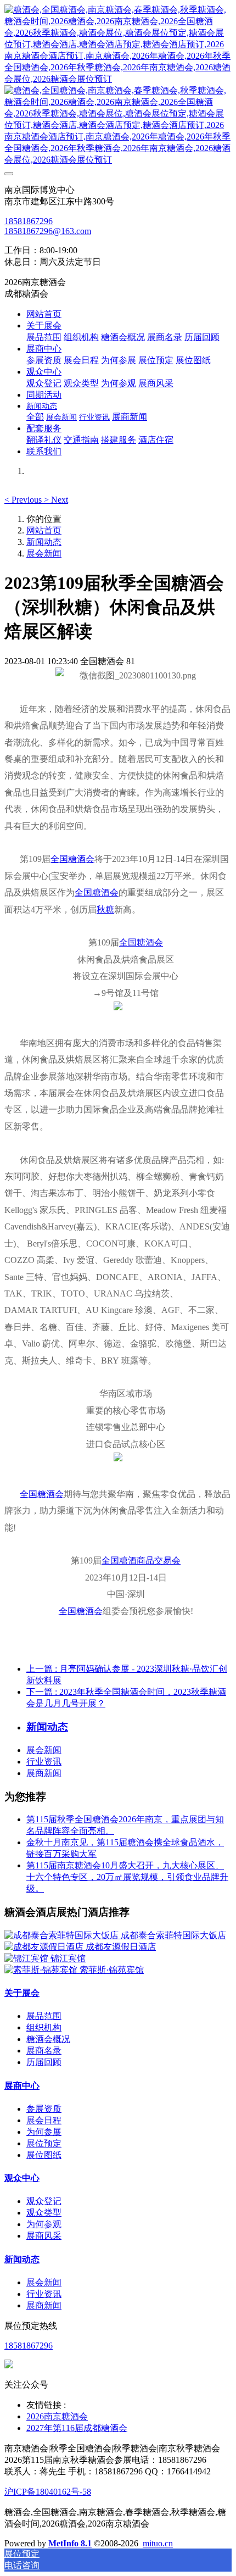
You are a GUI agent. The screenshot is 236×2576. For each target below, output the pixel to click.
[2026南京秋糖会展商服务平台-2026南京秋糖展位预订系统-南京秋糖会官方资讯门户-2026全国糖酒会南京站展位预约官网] (118, 85)
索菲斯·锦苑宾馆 (112, 1970)
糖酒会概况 (48, 2039)
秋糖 (105, 909)
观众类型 (44, 2213)
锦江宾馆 (68, 1958)
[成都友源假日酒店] (45, 1947)
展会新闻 (44, 553)
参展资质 (44, 2109)
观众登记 (44, 2201)
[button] (24, 500)
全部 (35, 417)
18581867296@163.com (48, 231)
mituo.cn (158, 2543)
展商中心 (22, 2086)
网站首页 (44, 314)
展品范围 (44, 2016)
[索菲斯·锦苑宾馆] (42, 1970)
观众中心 (22, 2178)
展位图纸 (44, 2155)
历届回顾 (44, 2062)
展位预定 (44, 2143)
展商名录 (44, 2051)
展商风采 (44, 2236)
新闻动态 (44, 542)
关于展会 (22, 1993)
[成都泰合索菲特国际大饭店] (63, 1935)
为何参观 (44, 2224)
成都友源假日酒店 (121, 1947)
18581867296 (29, 221)
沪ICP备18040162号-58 (48, 2492)
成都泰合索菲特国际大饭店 (173, 1935)
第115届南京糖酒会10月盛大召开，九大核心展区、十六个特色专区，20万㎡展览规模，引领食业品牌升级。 (127, 1877)
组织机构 (44, 2027)
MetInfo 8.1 (70, 2543)
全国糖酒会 (72, 859)
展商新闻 (44, 1773)
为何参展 (44, 2132)
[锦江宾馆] (27, 1958)
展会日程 (44, 2120)
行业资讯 (44, 1762)
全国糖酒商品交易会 (141, 1560)
